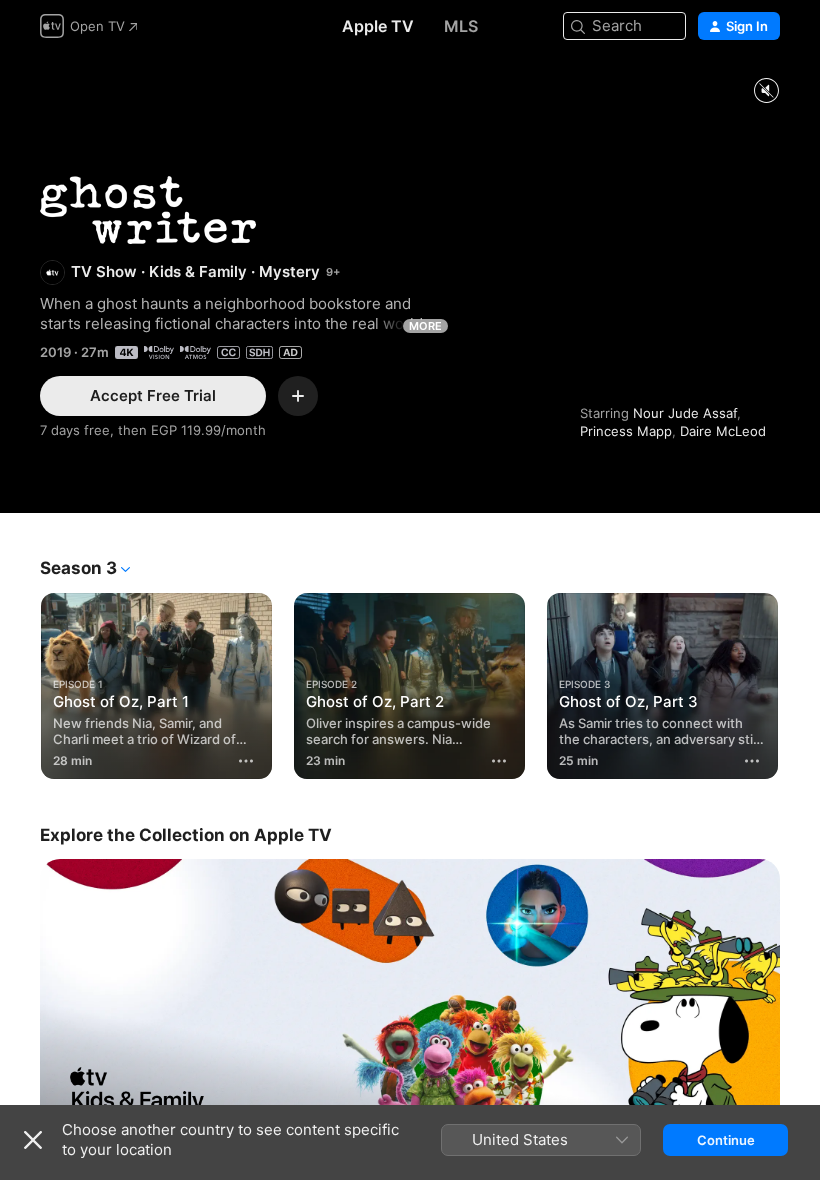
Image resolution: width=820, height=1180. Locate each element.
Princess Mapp (626, 431)
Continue (726, 1140)
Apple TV (378, 26)
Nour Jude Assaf (685, 413)
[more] (246, 761)
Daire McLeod (723, 431)
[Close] (33, 1140)
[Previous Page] (20, 682)
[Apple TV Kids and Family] (410, 998)
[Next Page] (800, 682)
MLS (461, 26)
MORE (425, 326)
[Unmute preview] (766, 91)
